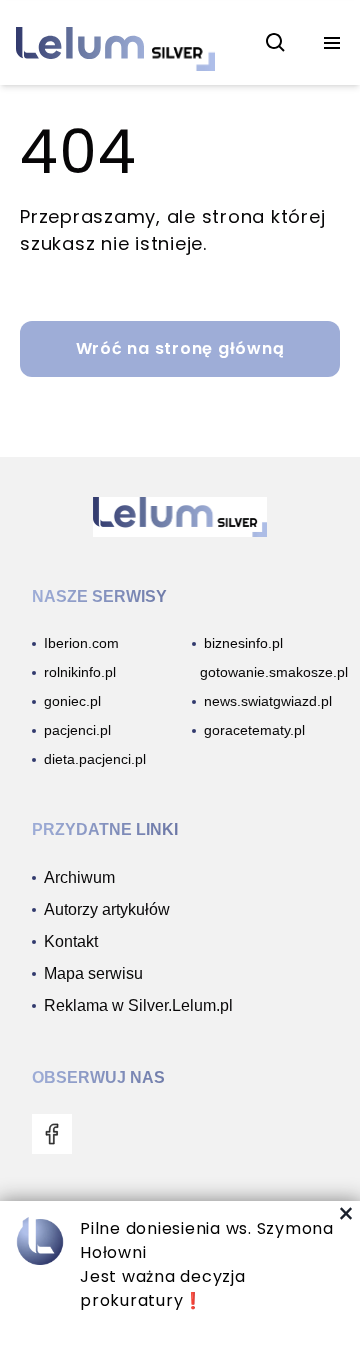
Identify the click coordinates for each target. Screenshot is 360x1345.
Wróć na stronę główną (180, 348)
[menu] (332, 43)
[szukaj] (276, 43)
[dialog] (180, 1273)
